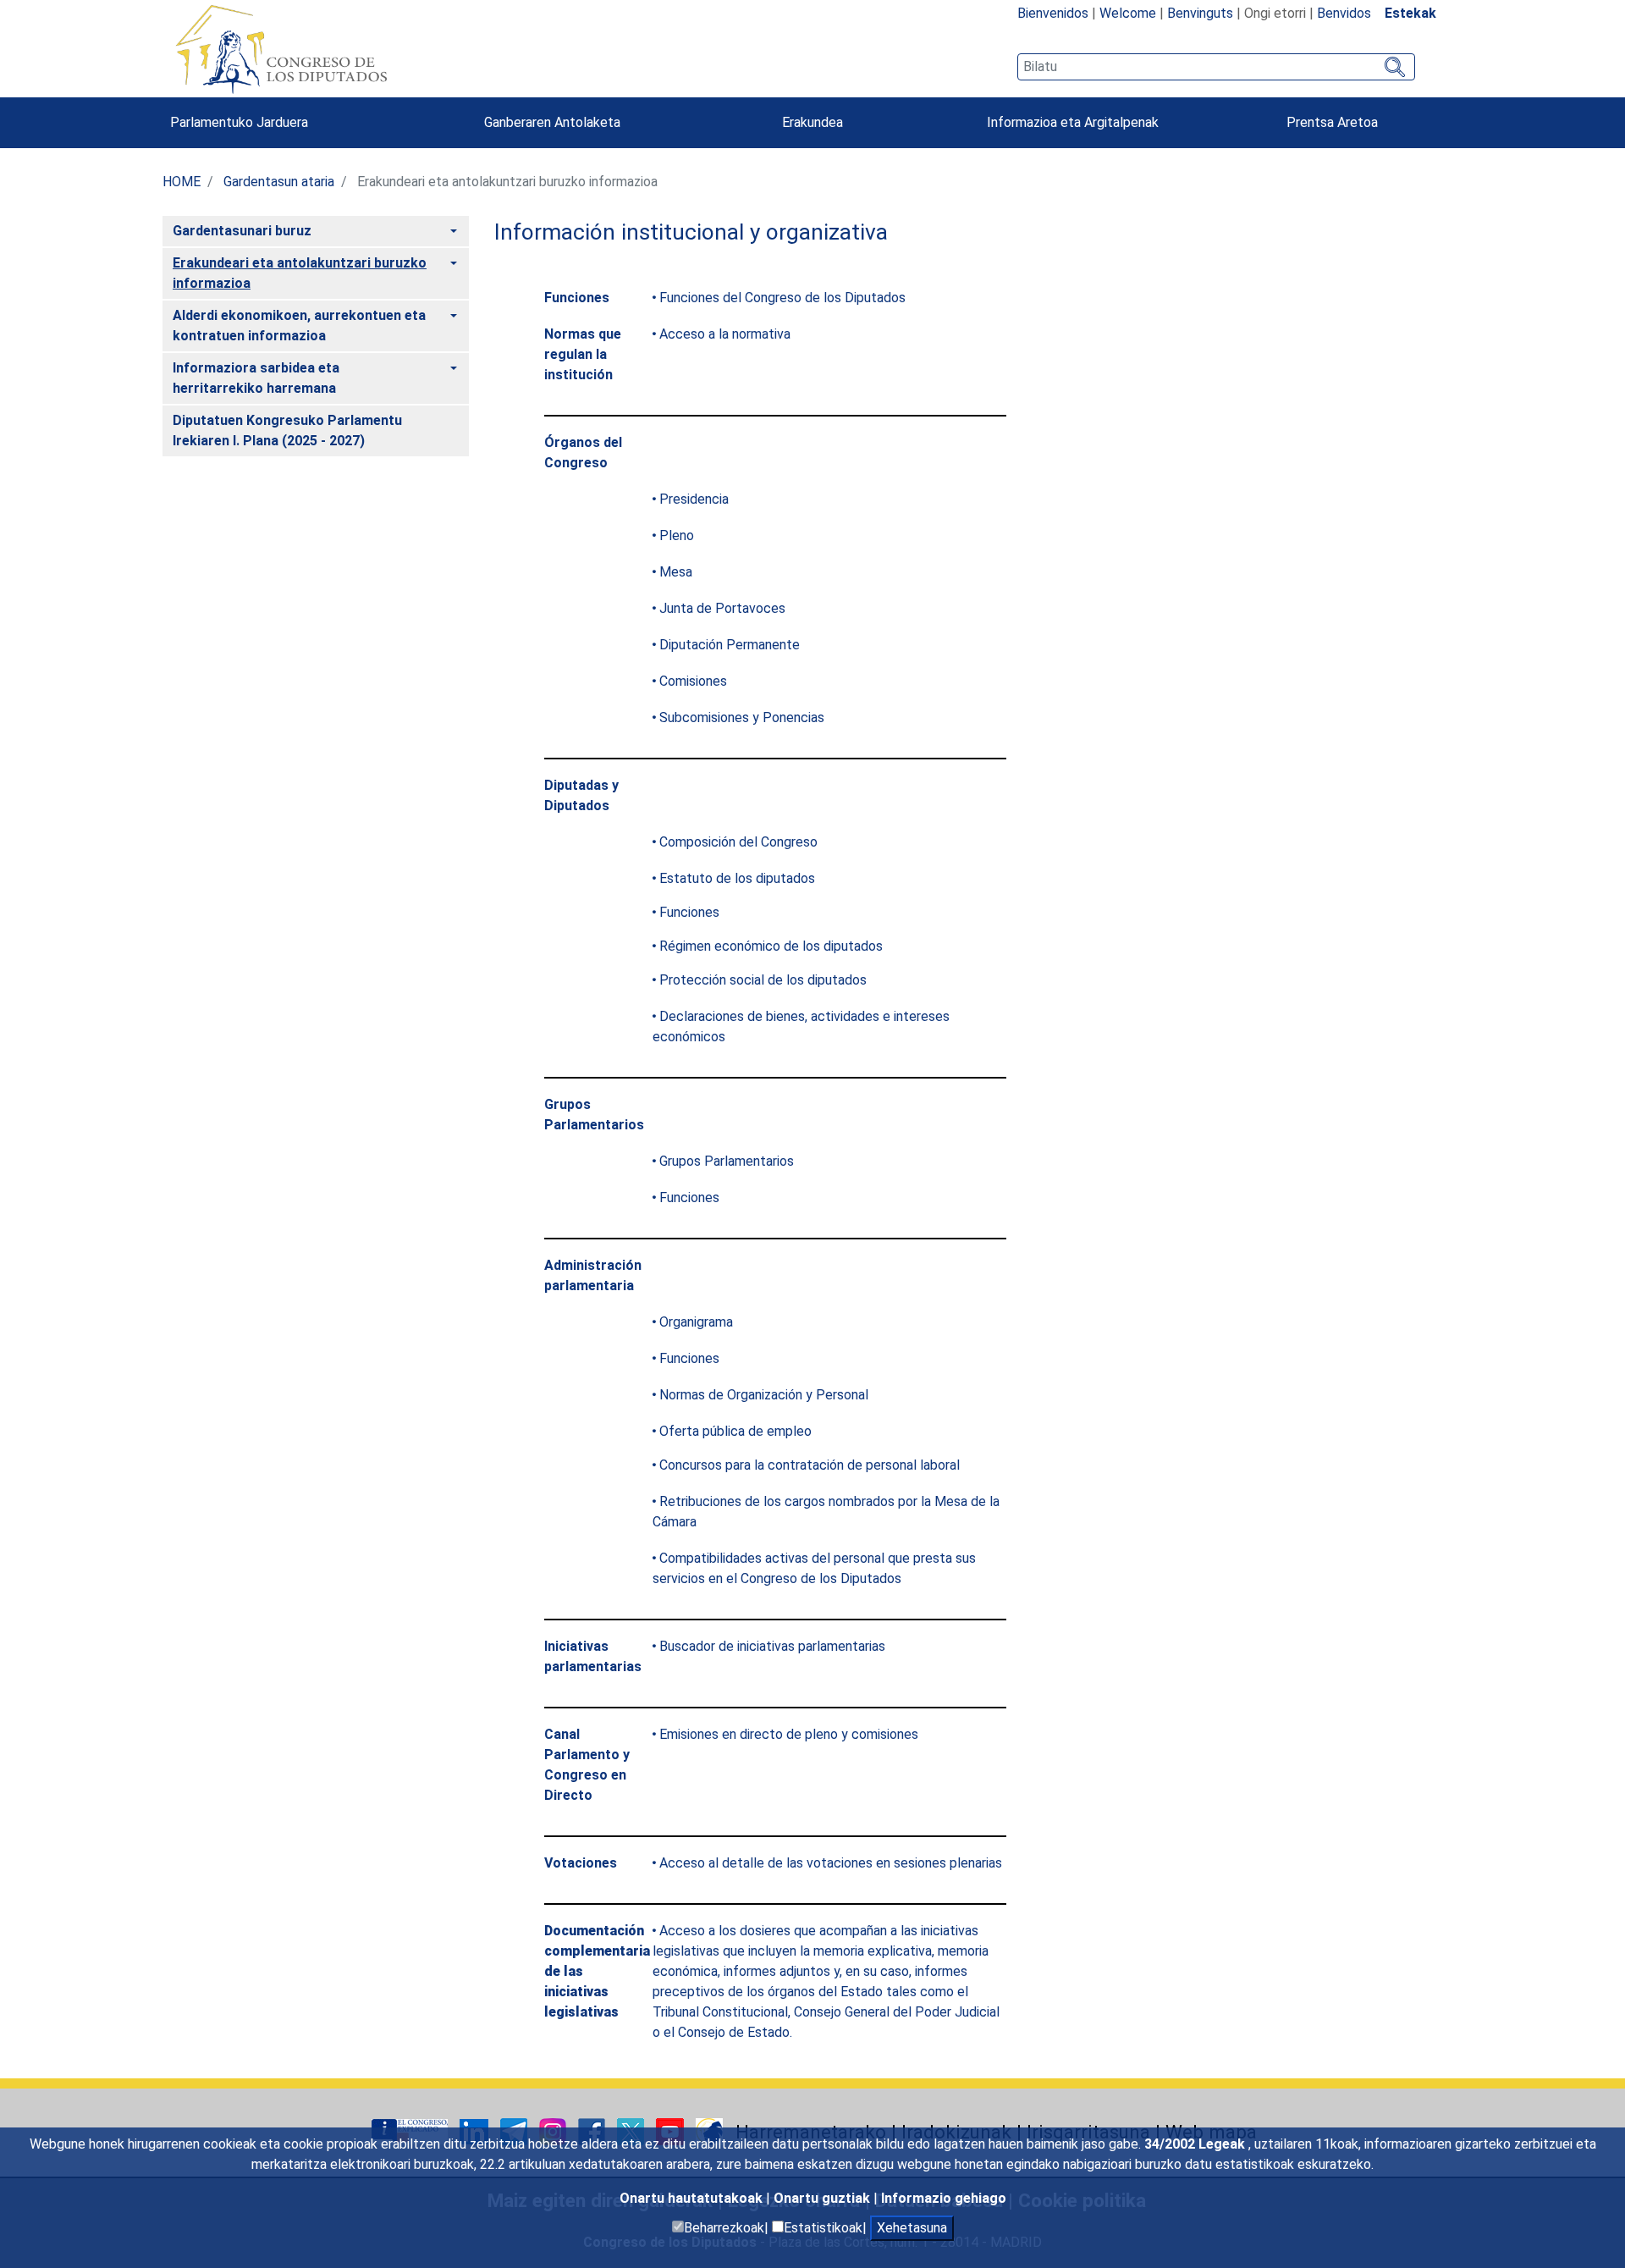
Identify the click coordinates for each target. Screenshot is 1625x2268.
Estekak (1410, 13)
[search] (1216, 67)
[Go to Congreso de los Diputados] (281, 49)
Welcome (1128, 13)
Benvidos (1344, 13)
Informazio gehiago (944, 2198)
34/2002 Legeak (1196, 2144)
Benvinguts (1200, 13)
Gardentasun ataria (279, 182)
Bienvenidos (1053, 13)
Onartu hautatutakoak (693, 2198)
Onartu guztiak (824, 2198)
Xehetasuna (912, 2228)
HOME (182, 182)
